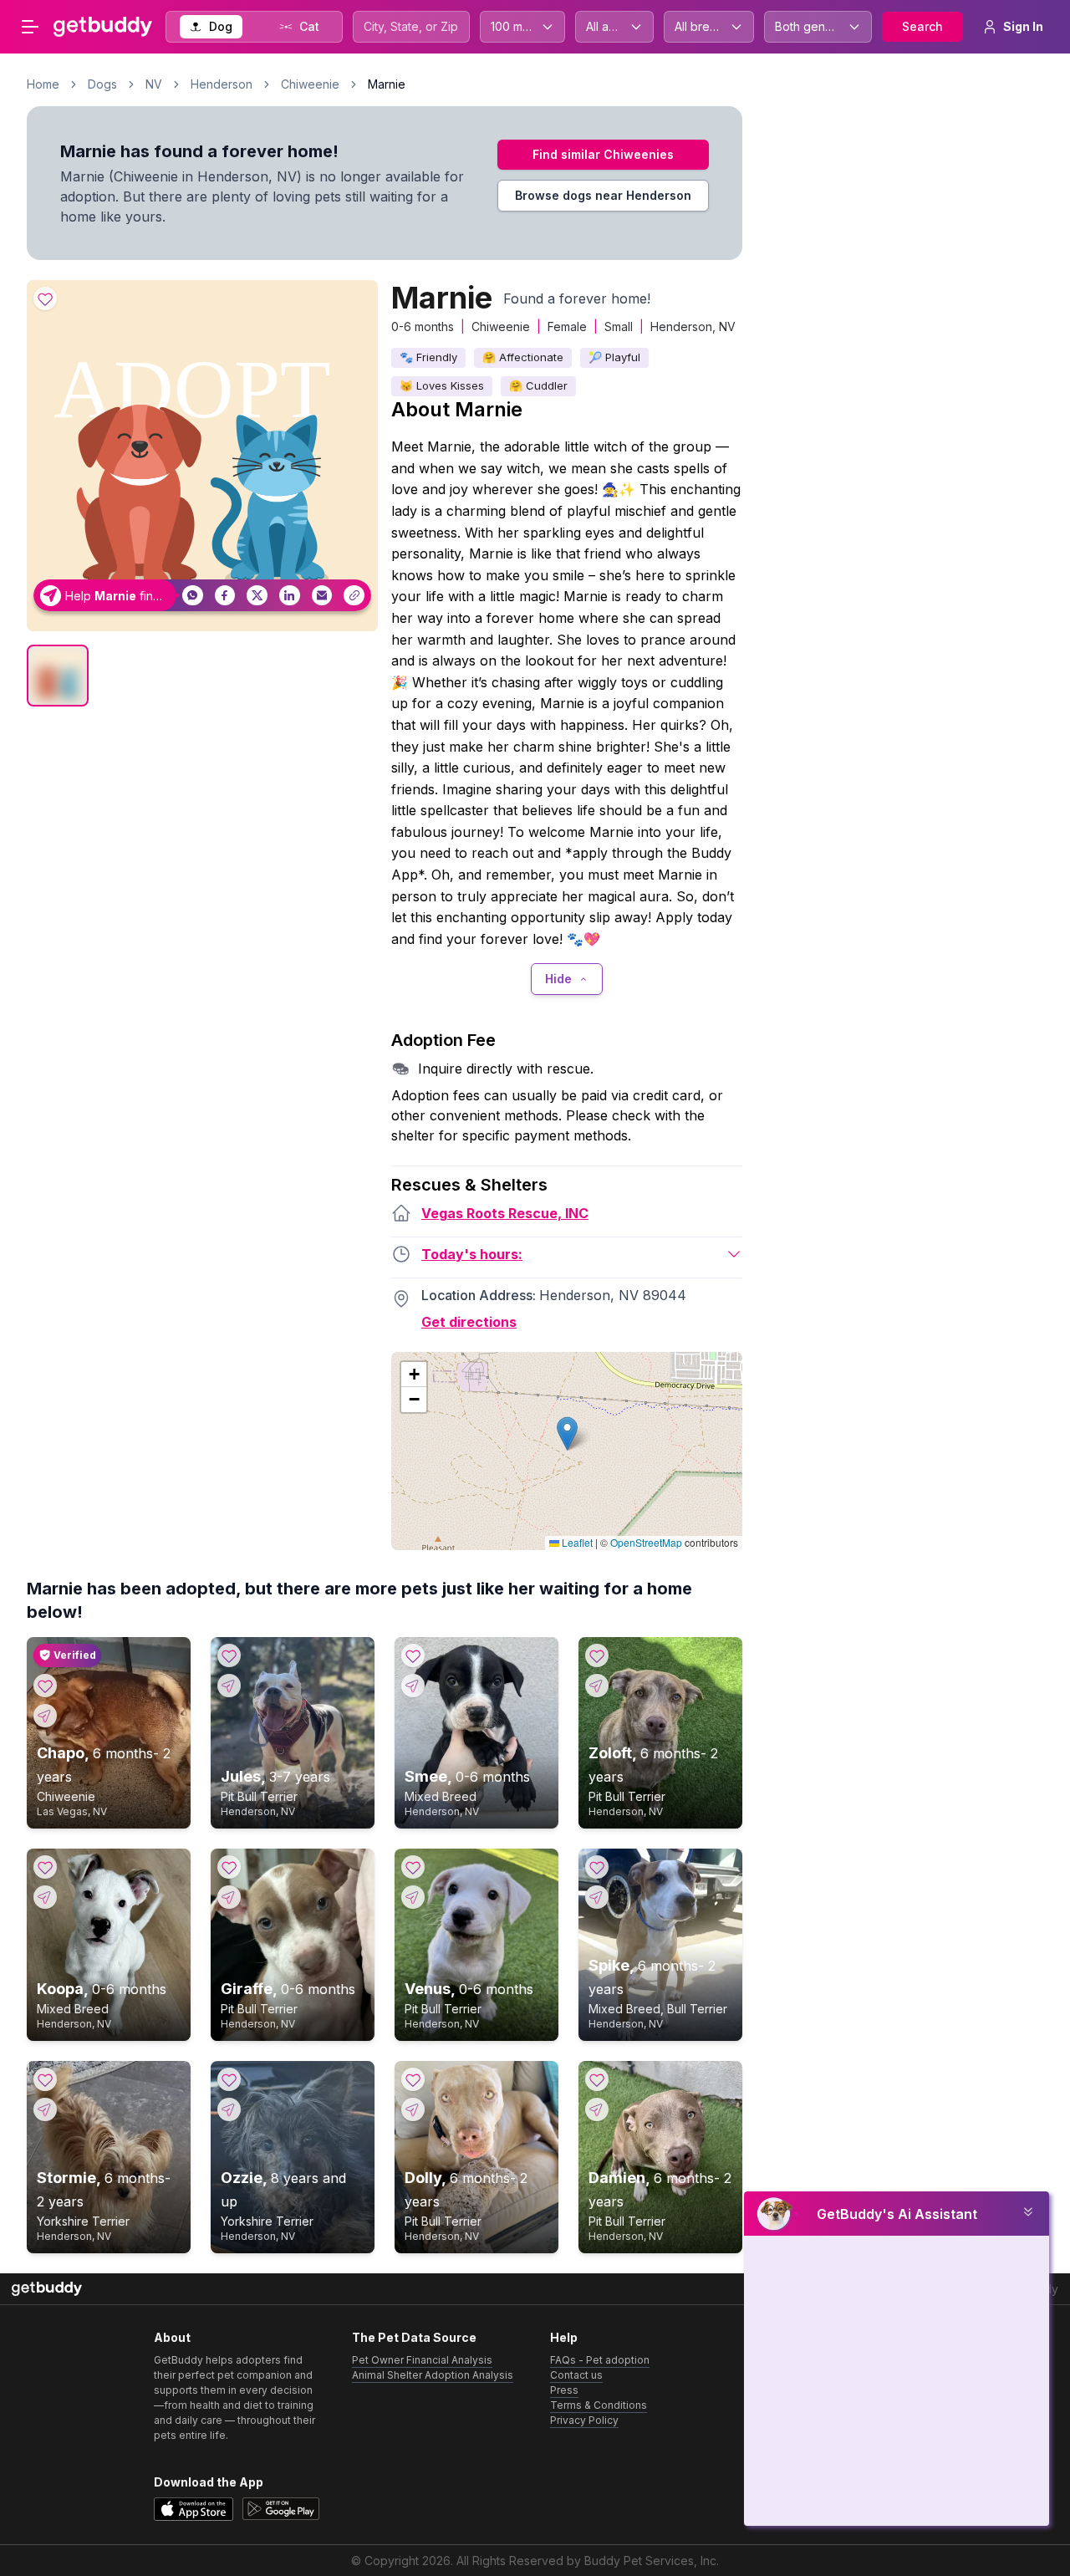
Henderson (222, 84)
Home (43, 84)
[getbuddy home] (47, 2289)
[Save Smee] (413, 1655)
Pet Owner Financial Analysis (422, 2360)
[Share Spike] (597, 1897)
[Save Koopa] (45, 1867)
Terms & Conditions (599, 2405)
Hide (558, 979)
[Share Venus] (413, 1897)
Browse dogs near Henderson (603, 195)
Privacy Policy (584, 2420)
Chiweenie (310, 84)
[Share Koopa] (45, 1897)
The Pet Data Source (414, 2337)
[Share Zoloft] (597, 1686)
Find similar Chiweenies (603, 154)
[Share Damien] (597, 2109)
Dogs (102, 84)
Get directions (469, 1322)
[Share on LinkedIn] (290, 596)
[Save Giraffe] (229, 1867)
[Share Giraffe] (229, 1897)
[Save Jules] (229, 1655)
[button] (567, 1433)
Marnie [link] (387, 84)
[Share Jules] (229, 1686)
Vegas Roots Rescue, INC (505, 1213)
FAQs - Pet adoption (600, 2360)
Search (922, 26)
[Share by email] (322, 596)
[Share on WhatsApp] (193, 596)
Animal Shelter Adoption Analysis (433, 2375)
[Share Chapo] (45, 1716)
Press (564, 2390)
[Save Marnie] (45, 298)
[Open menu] (30, 27)
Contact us (576, 2375)
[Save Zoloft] (597, 1655)
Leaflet (576, 1542)
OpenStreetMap (646, 1542)
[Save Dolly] (413, 2079)
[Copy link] (354, 596)
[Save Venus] (413, 1867)
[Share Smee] (413, 1686)
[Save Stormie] (45, 2079)
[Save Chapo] (45, 1686)
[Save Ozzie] (229, 2079)
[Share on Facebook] (225, 596)
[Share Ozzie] (229, 2109)
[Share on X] (257, 596)
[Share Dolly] (413, 2109)
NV (154, 84)
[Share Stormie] (45, 2109)
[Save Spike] (597, 1867)
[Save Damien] (597, 2079)
